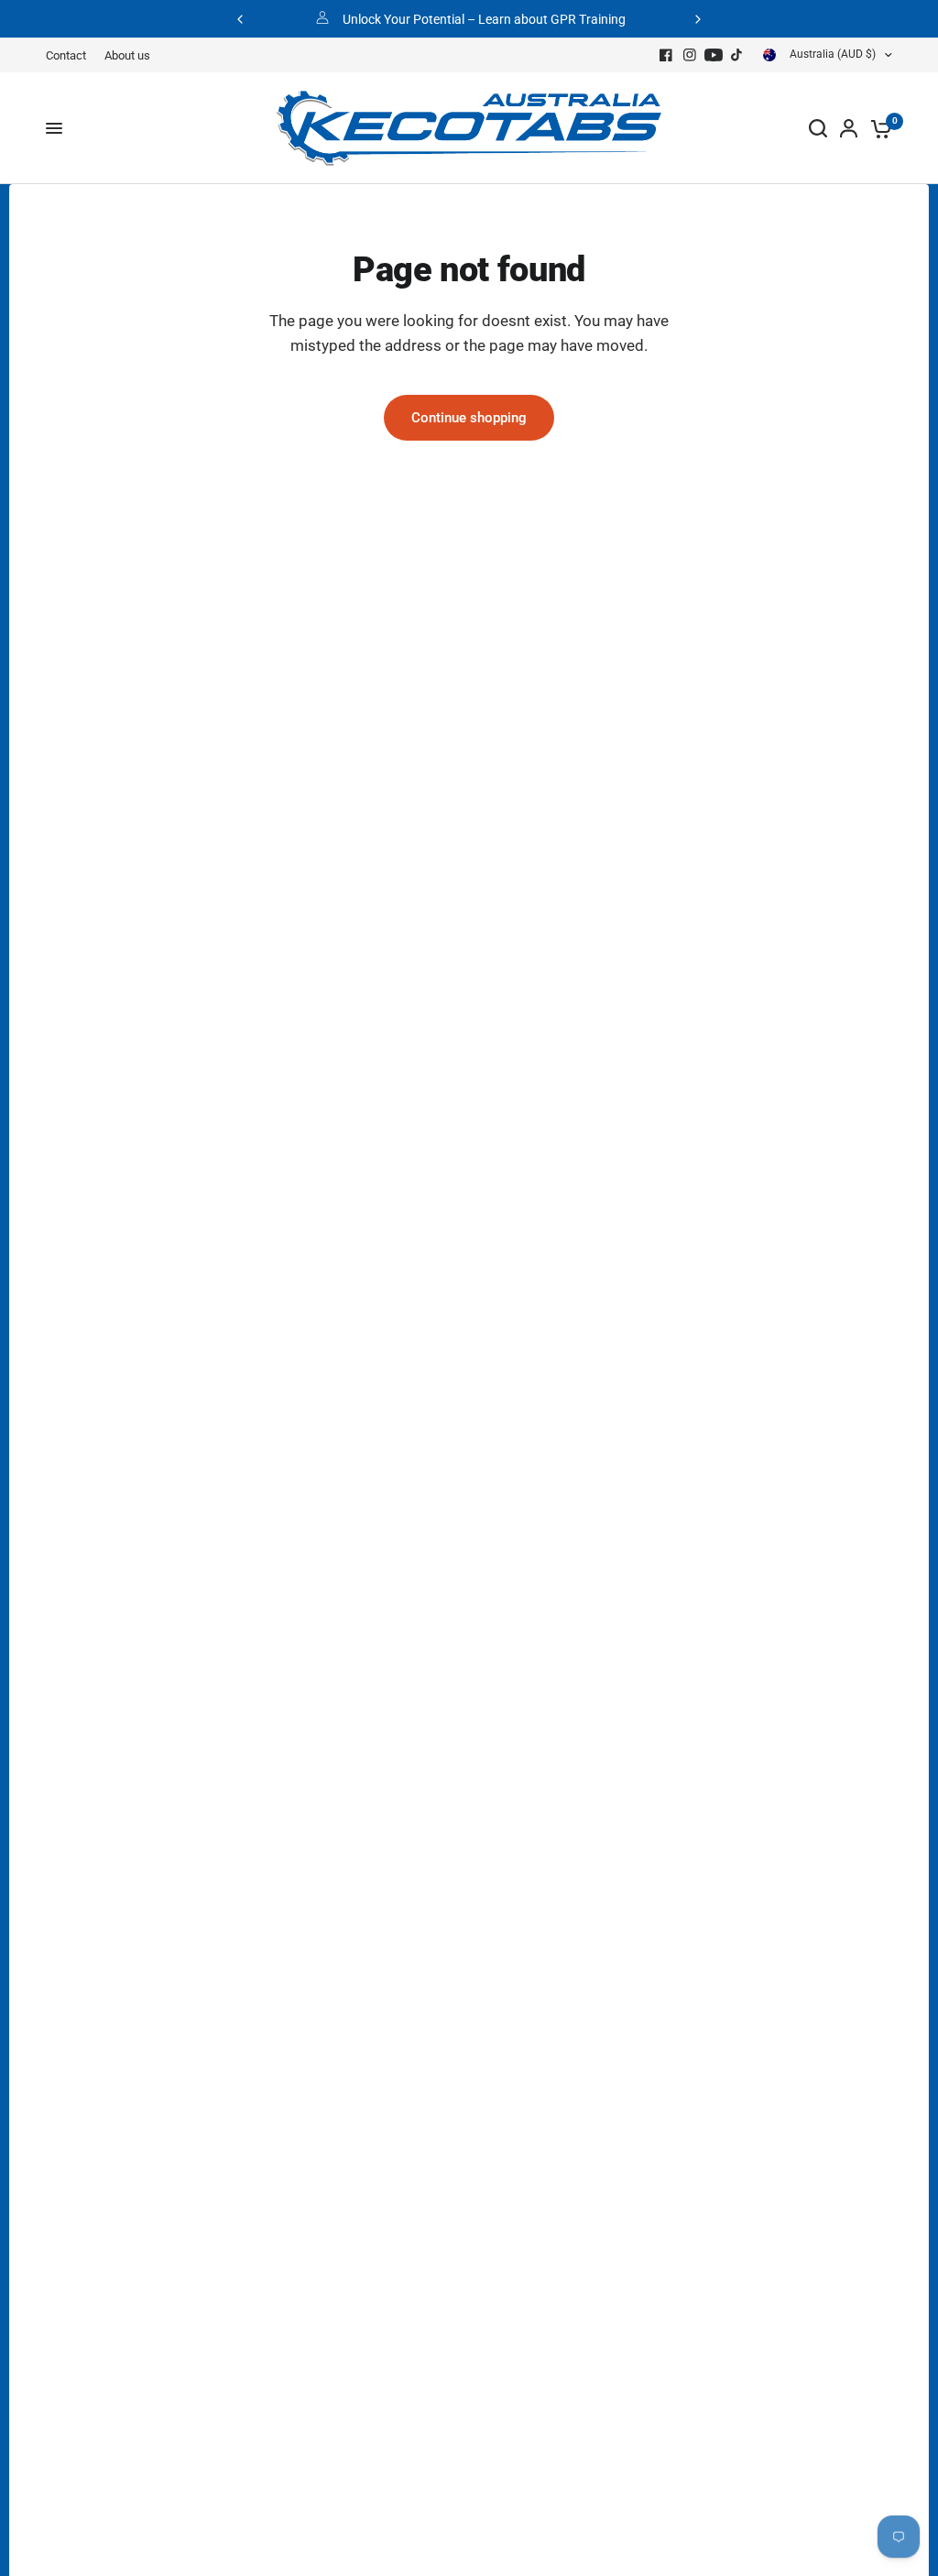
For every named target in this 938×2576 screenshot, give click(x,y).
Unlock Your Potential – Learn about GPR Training (484, 19)
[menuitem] (71, 55)
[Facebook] (666, 55)
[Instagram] (690, 55)
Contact (66, 55)
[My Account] (849, 128)
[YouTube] (714, 55)
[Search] (818, 128)
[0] (878, 128)
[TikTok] (737, 55)
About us (127, 55)
